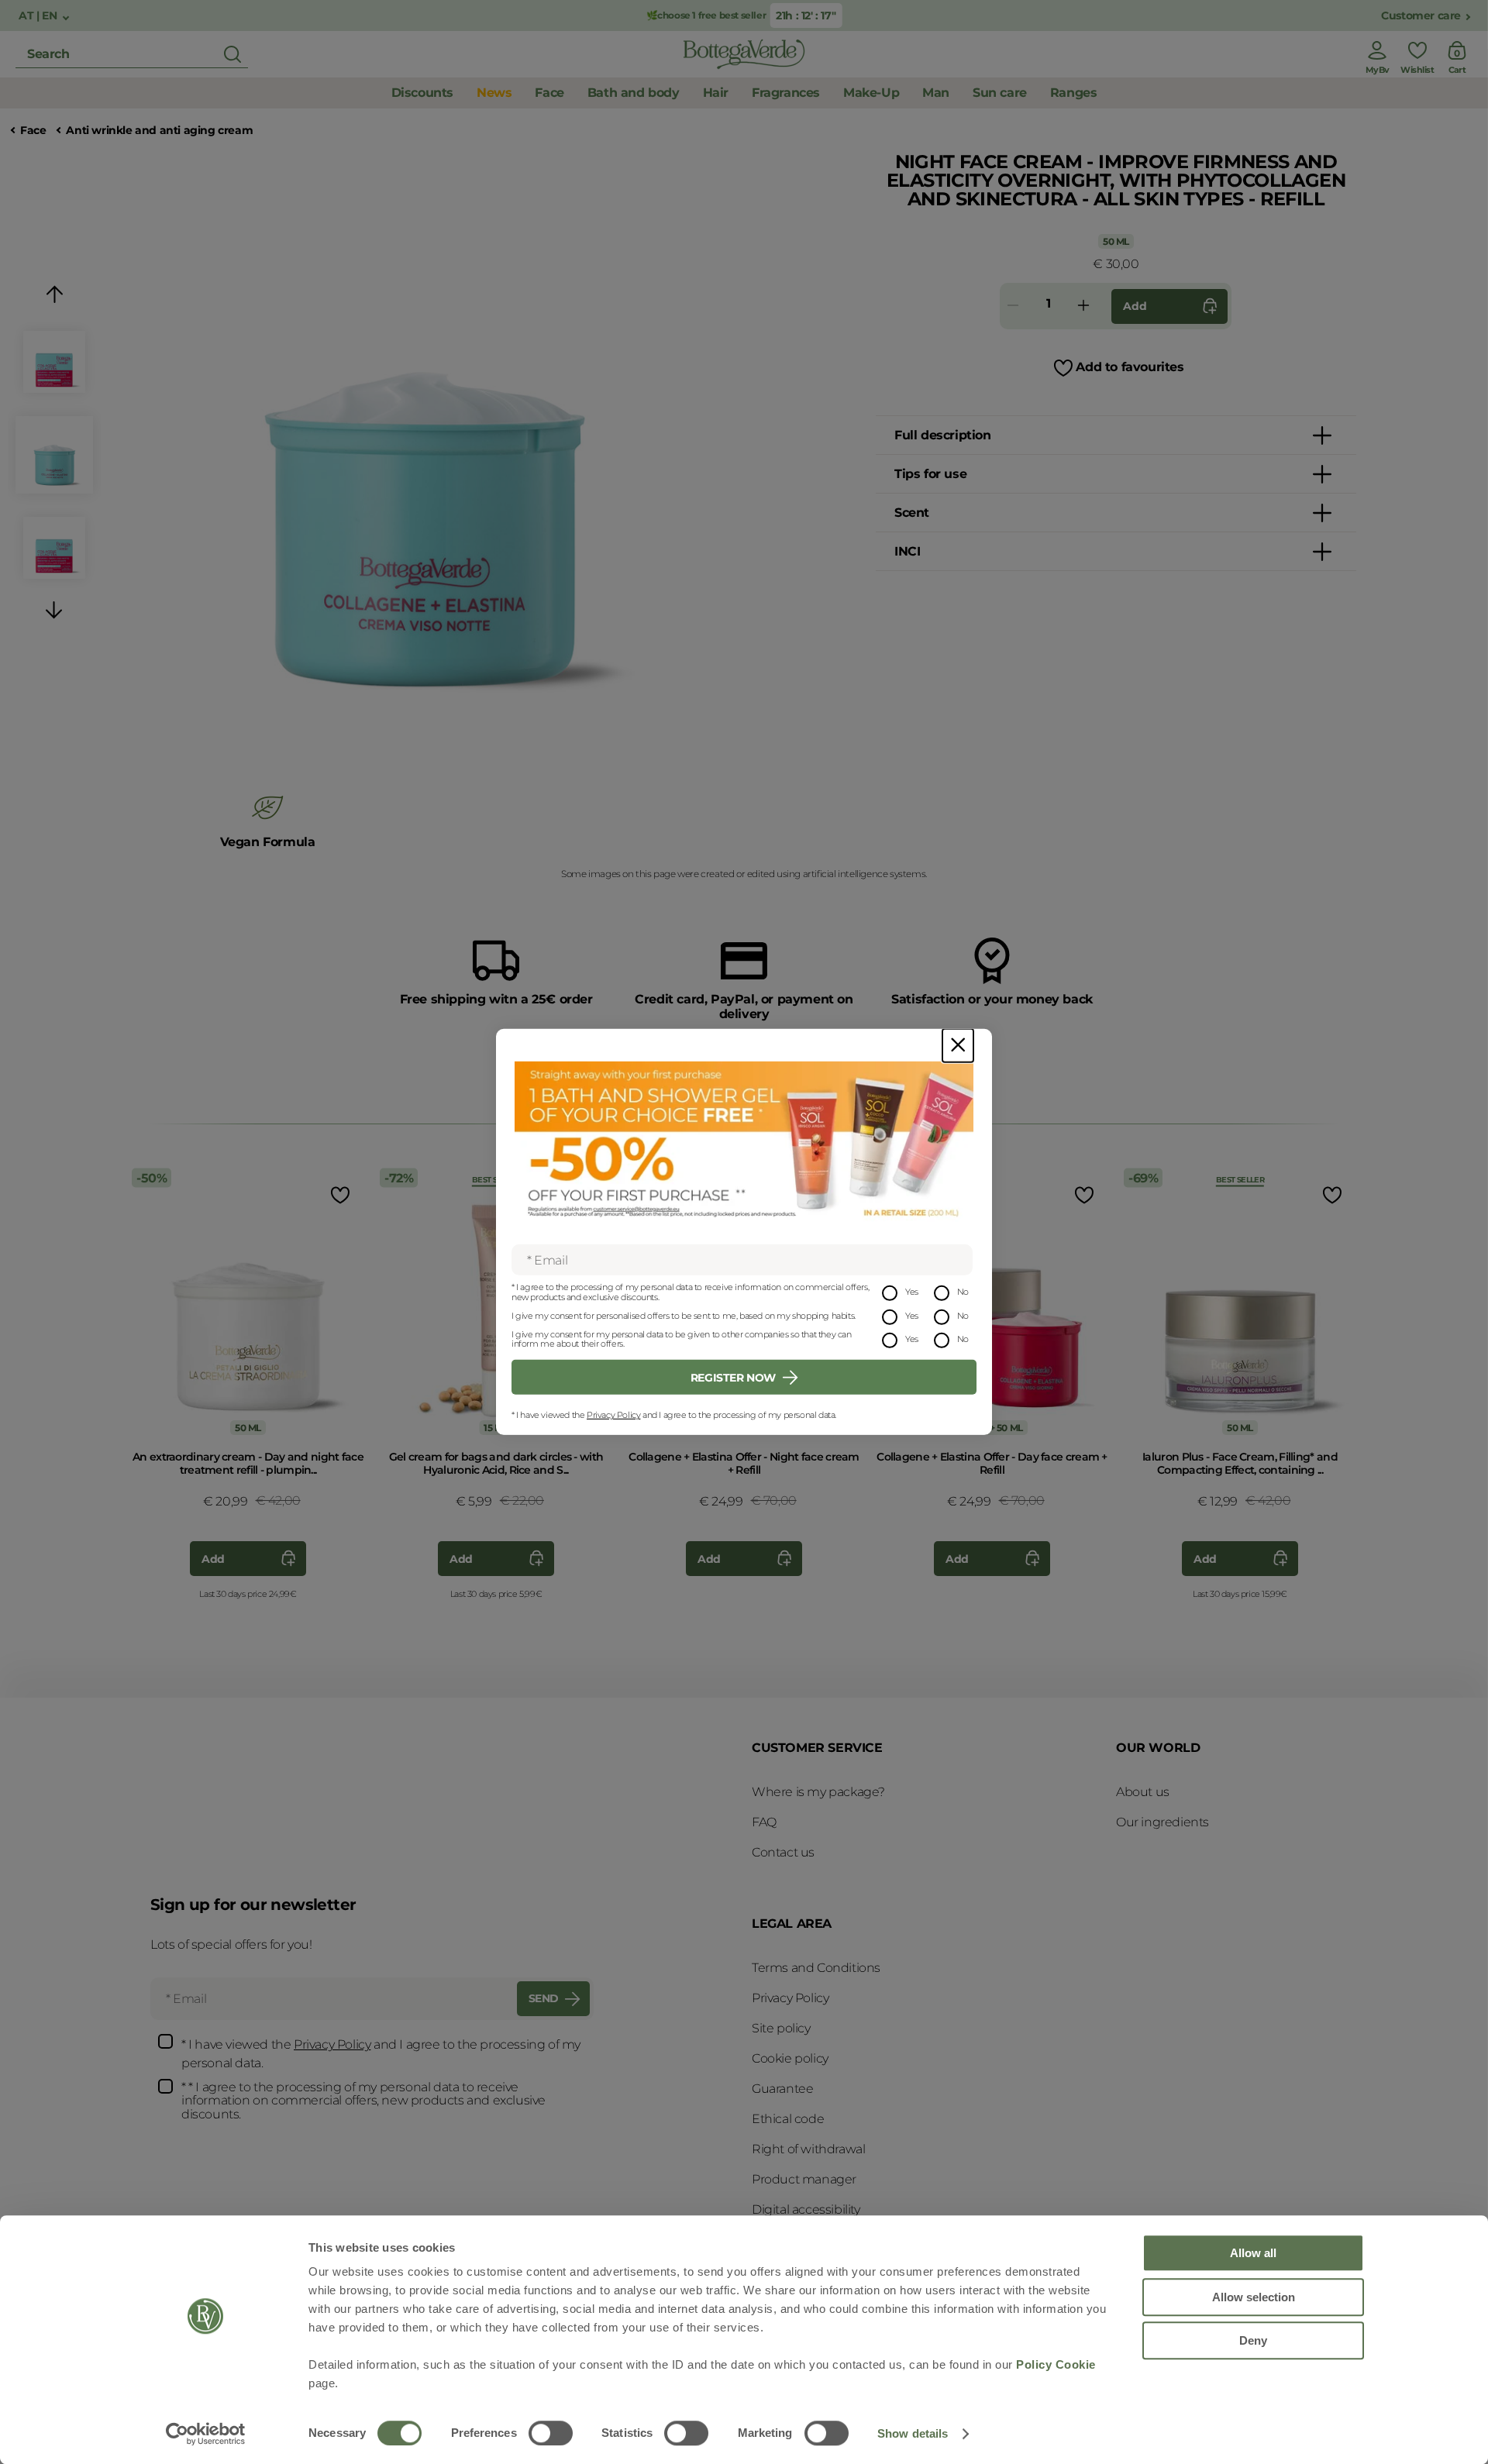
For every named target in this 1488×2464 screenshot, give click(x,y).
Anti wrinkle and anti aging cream (159, 131)
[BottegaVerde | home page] (744, 54)
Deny (1253, 2340)
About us (1143, 1792)
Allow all (1253, 2253)
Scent (912, 513)
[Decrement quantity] (1013, 306)
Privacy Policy (613, 1415)
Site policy (781, 2028)
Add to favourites (1130, 367)
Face (33, 131)
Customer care (1421, 16)
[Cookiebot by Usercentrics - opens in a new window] (206, 2434)
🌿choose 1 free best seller (706, 15)
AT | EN (39, 16)
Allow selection (1254, 2297)
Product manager (804, 2179)
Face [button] (549, 93)
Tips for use (930, 474)
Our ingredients (1162, 1822)
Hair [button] (716, 93)
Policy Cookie (1056, 2364)
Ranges (1074, 93)
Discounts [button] (422, 93)
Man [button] (936, 93)
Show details (913, 2433)
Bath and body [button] (634, 93)
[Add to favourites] (339, 1194)
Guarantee (782, 2089)
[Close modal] (958, 1046)
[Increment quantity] (1083, 306)
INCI (907, 551)
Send (544, 1998)
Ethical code (788, 2119)
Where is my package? (818, 1792)
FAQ (764, 1822)
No (963, 1292)
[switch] (551, 2433)
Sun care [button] (1000, 93)
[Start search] (232, 54)
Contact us (783, 1852)
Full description (943, 435)
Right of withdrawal (808, 2149)
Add (1135, 306)
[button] (54, 297)
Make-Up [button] (871, 93)
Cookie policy (790, 2058)
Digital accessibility (806, 2209)
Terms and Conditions (816, 1968)
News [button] (494, 93)
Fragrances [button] (786, 93)
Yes (912, 1292)
